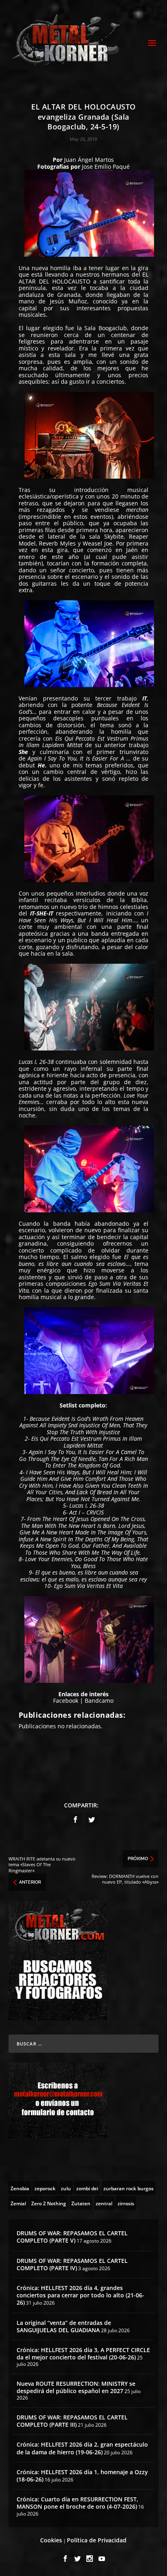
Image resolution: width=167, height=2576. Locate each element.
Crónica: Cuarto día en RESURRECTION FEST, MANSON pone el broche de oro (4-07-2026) (77, 2503)
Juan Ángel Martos (89, 160)
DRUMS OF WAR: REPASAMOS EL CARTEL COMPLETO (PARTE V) (72, 2237)
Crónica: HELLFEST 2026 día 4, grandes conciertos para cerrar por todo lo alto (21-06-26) (80, 2295)
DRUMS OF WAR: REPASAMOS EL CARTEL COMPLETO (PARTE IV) (72, 2264)
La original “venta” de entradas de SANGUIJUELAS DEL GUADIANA (64, 2326)
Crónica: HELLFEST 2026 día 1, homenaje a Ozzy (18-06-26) (82, 2476)
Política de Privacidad (97, 2540)
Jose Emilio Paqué (106, 167)
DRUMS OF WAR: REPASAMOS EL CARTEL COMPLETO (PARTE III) (72, 2421)
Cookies (51, 2540)
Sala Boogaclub (106, 328)
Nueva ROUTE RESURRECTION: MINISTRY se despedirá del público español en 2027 (76, 2387)
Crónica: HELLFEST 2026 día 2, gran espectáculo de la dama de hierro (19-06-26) (82, 2448)
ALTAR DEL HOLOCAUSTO (55, 281)
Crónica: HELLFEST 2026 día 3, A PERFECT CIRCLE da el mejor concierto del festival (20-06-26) (83, 2354)
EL (145, 274)
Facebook (66, 1701)
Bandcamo (99, 1701)
